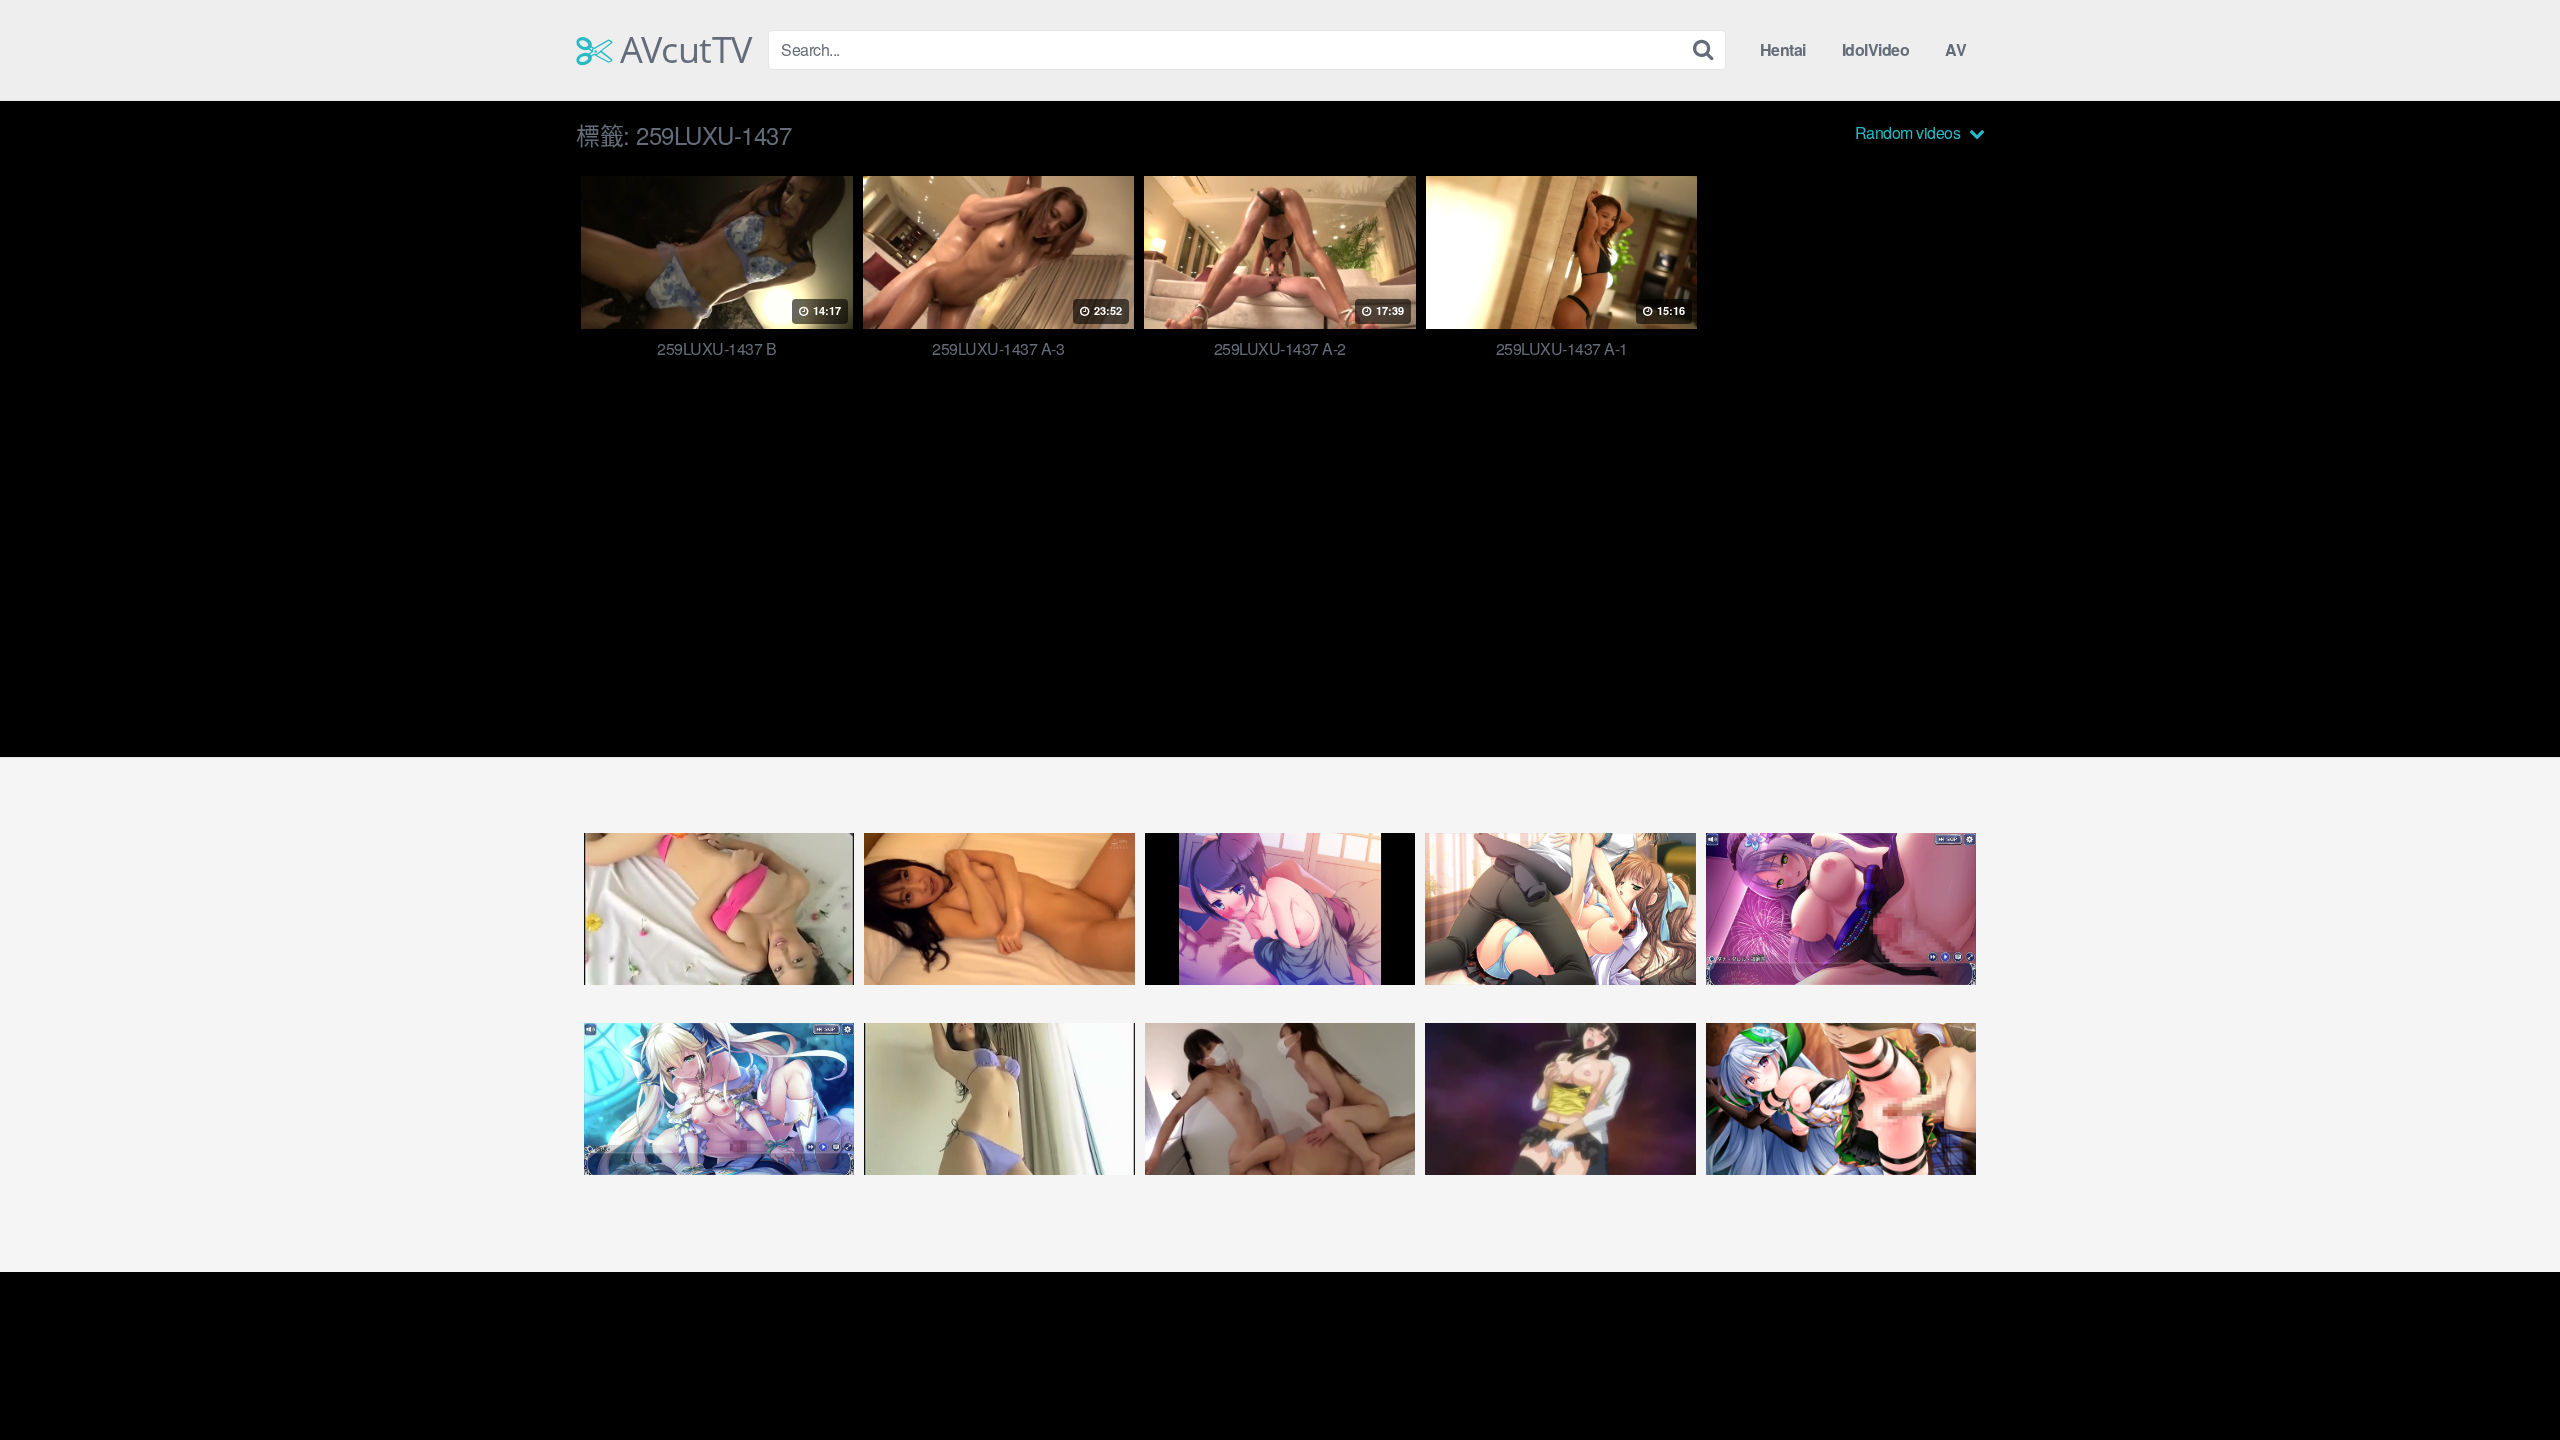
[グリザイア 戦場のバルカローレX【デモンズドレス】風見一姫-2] (1841, 1099)
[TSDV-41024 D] (999, 1099)
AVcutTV (682, 50)
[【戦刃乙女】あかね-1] (1560, 909)
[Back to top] (2505, 1376)
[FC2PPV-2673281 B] (1280, 1099)
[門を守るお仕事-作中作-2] (1280, 909)
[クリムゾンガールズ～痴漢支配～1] (1560, 1099)
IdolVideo (1876, 49)
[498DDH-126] (999, 909)
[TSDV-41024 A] (719, 909)
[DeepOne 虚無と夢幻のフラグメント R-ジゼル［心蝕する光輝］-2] (719, 1099)
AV (1955, 49)
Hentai (1783, 49)
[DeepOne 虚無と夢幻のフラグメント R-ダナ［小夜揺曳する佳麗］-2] (1841, 909)
